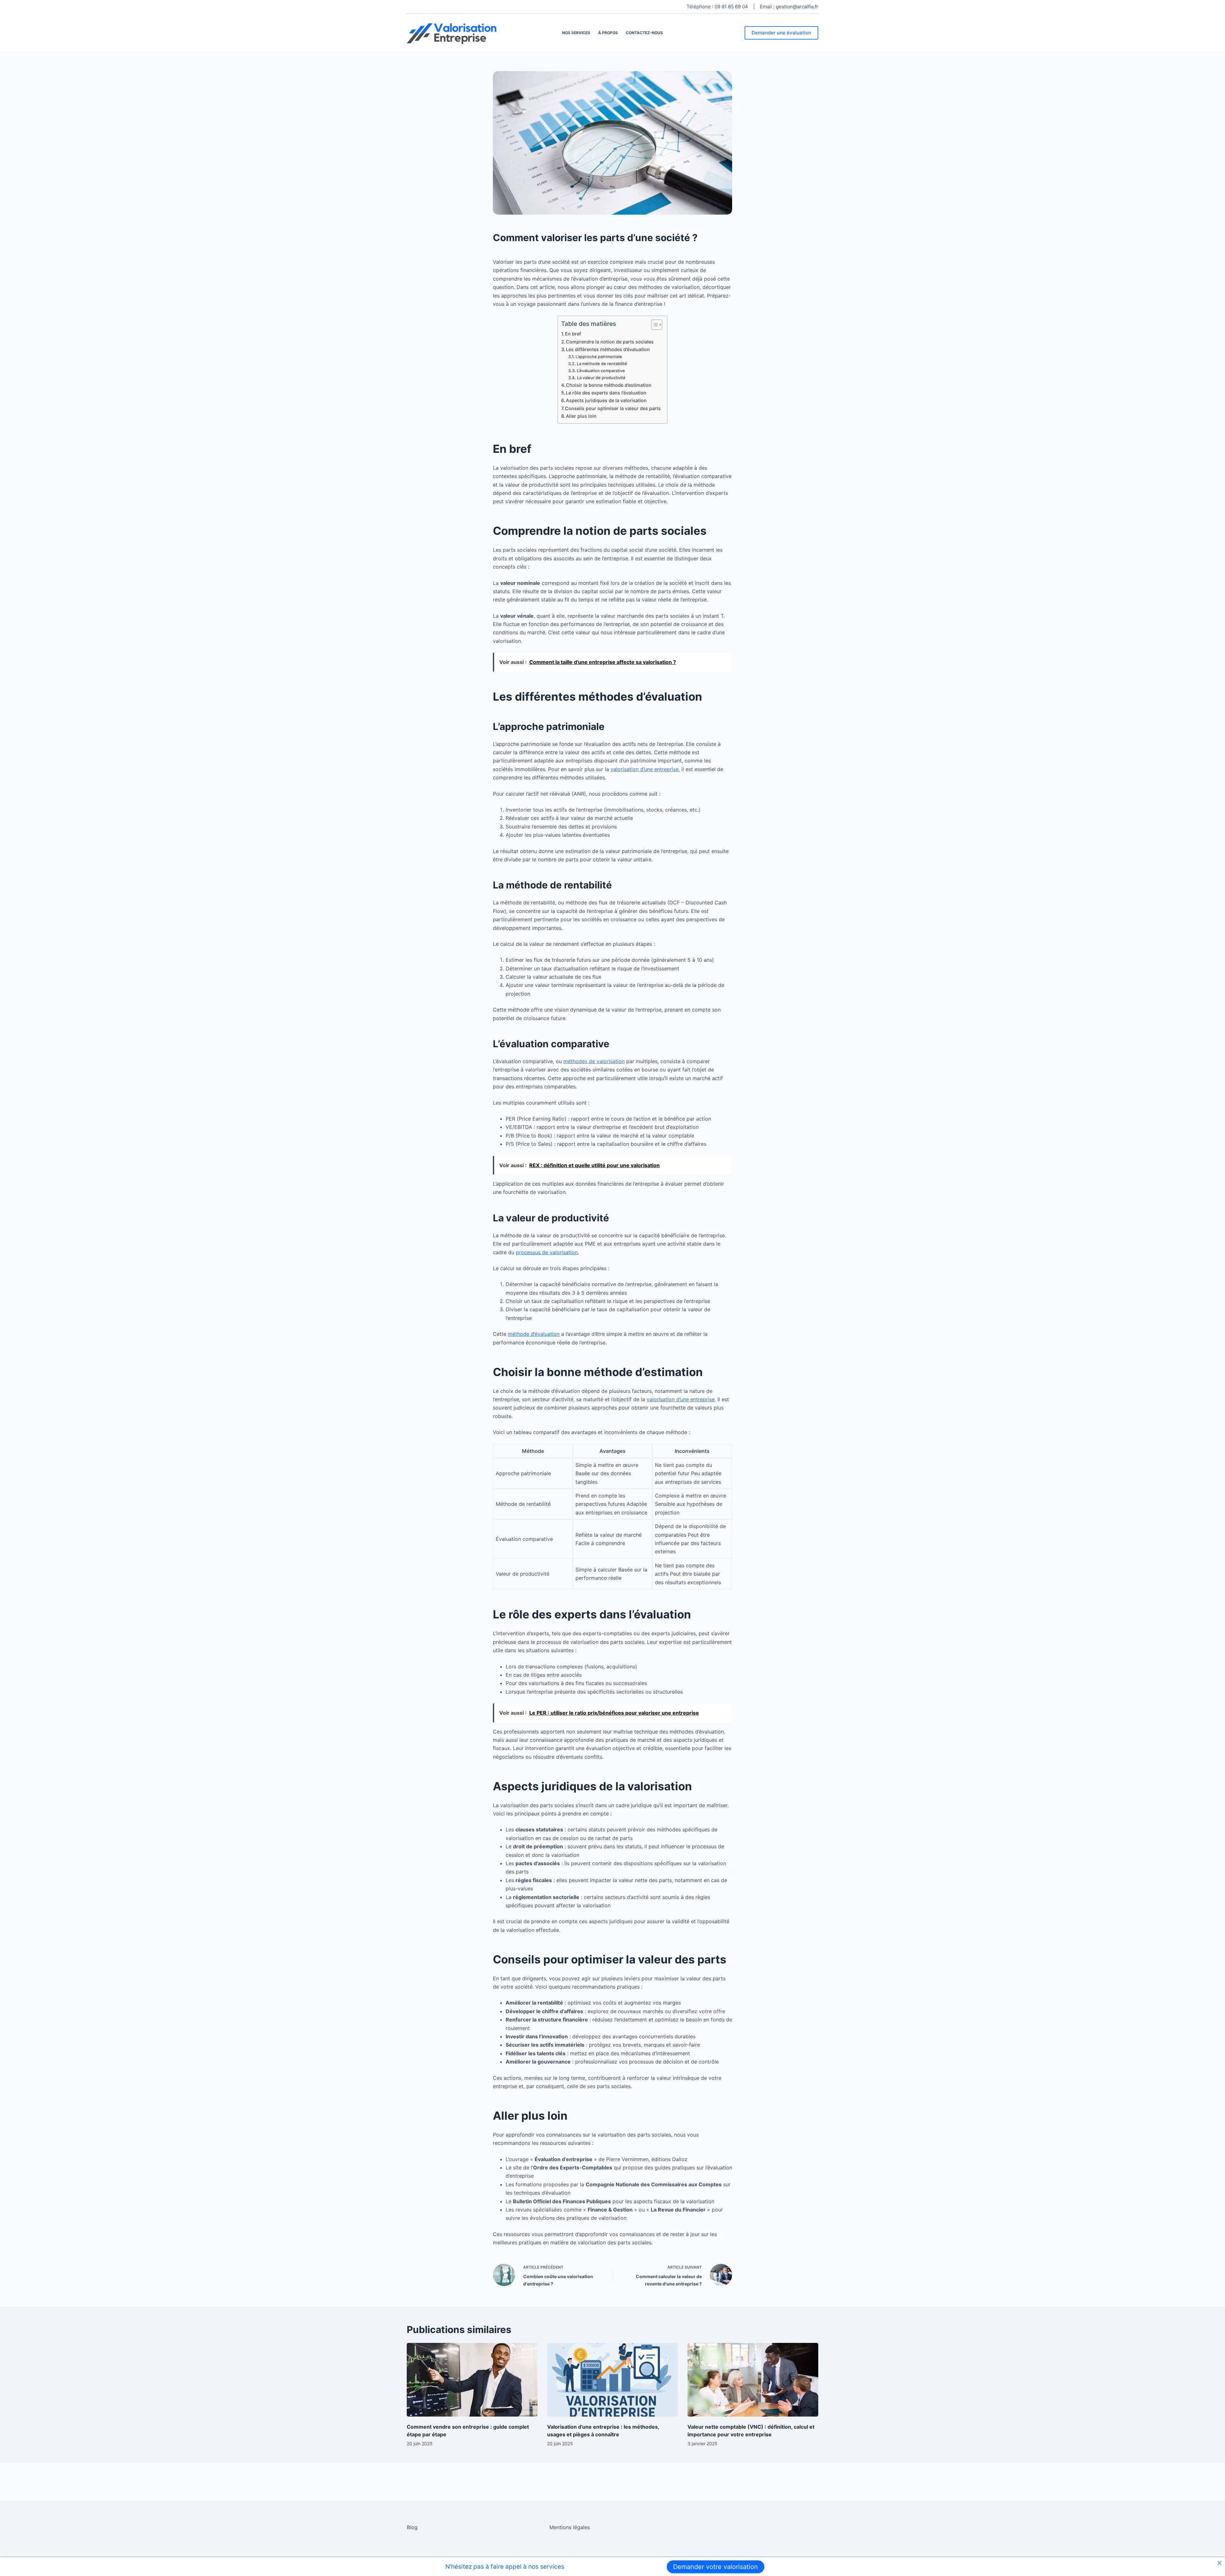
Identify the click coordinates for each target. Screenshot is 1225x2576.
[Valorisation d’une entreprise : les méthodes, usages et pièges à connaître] (612, 2380)
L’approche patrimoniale (599, 357)
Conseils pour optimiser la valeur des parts (613, 408)
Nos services (576, 33)
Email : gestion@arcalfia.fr (789, 7)
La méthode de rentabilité (602, 364)
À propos (608, 33)
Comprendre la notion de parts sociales (610, 342)
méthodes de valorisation (594, 1061)
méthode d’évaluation (534, 1334)
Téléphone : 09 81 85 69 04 (717, 7)
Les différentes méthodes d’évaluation (608, 349)
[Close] (1219, 2563)
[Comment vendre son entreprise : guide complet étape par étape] (472, 2380)
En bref (573, 334)
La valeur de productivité (601, 378)
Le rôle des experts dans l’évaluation (606, 393)
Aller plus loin (581, 416)
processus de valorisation (547, 1252)
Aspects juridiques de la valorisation (606, 400)
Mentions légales (570, 2527)
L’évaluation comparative (601, 371)
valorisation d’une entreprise (645, 769)
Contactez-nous (644, 33)
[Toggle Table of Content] (653, 325)
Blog (412, 2527)
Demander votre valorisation (716, 2567)
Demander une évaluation (781, 33)
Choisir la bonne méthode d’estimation (609, 385)
